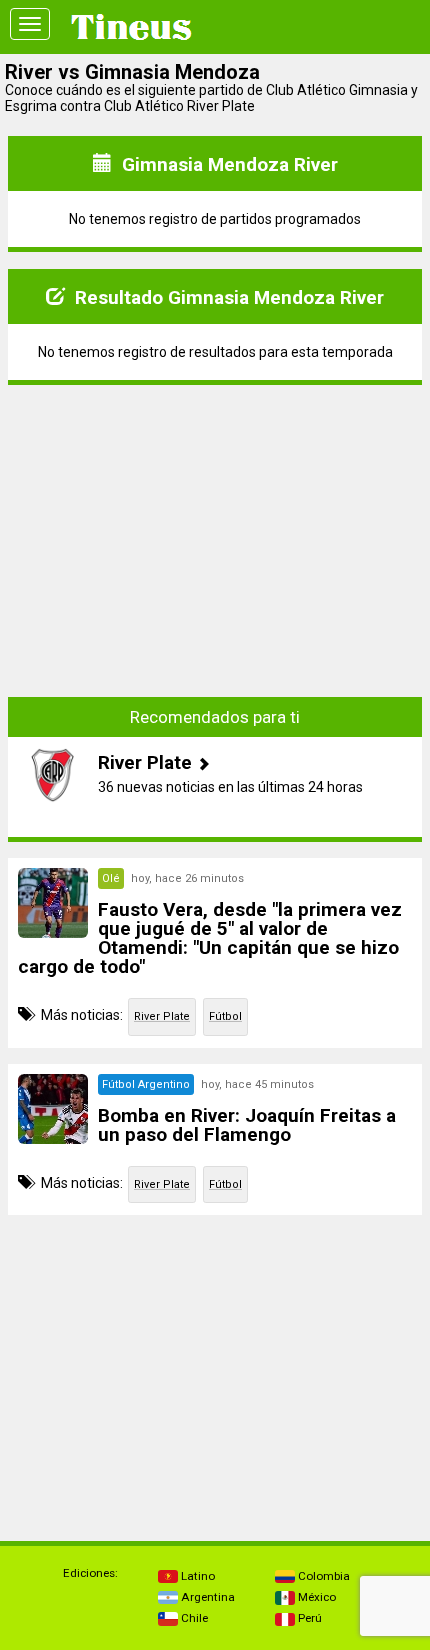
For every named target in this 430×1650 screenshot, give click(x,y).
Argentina (206, 1597)
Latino (196, 1576)
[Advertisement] (215, 526)
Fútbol (225, 1016)
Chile (193, 1618)
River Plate (162, 1016)
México (315, 1597)
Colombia (322, 1576)
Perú (308, 1618)
